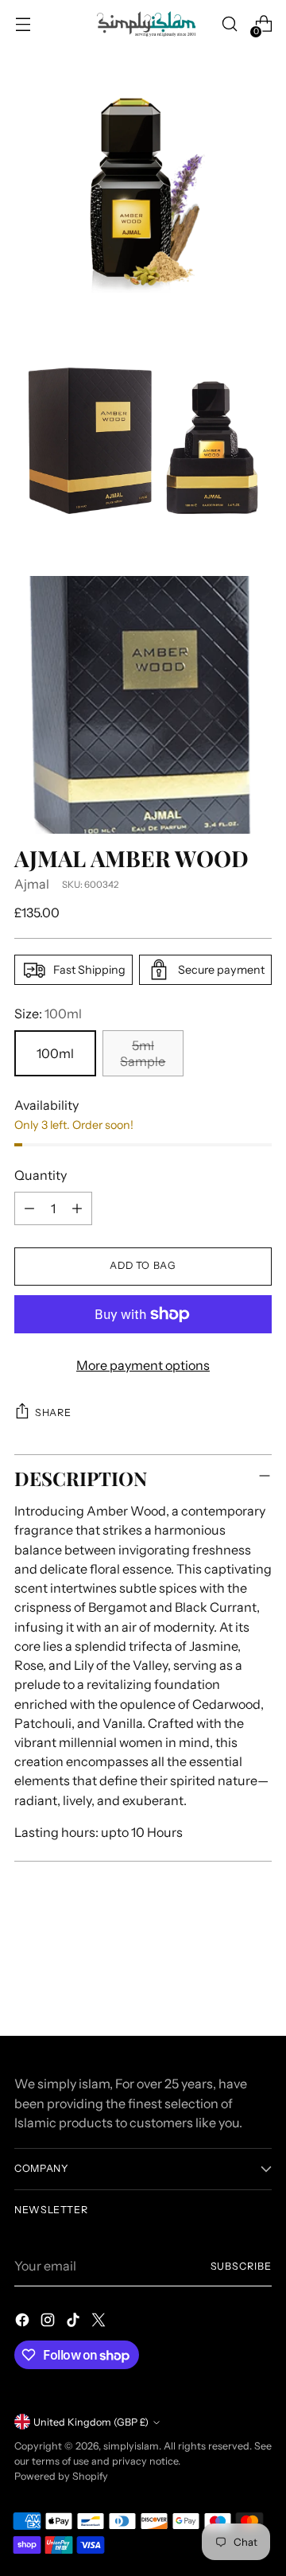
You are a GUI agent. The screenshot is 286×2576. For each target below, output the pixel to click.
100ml (55, 1053)
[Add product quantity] (77, 1208)
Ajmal (32, 884)
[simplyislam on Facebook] (24, 2322)
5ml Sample (143, 1053)
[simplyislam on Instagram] (49, 2322)
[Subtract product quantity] (29, 1208)
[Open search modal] (229, 24)
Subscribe (241, 2266)
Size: (48, 1014)
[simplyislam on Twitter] (100, 2322)
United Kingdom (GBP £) (91, 2422)
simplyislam (131, 2446)
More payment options (143, 1365)
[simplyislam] (143, 24)
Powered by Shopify (61, 2476)
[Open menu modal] (23, 24)
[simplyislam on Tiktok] (75, 2322)
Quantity (41, 1175)
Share (53, 1413)
